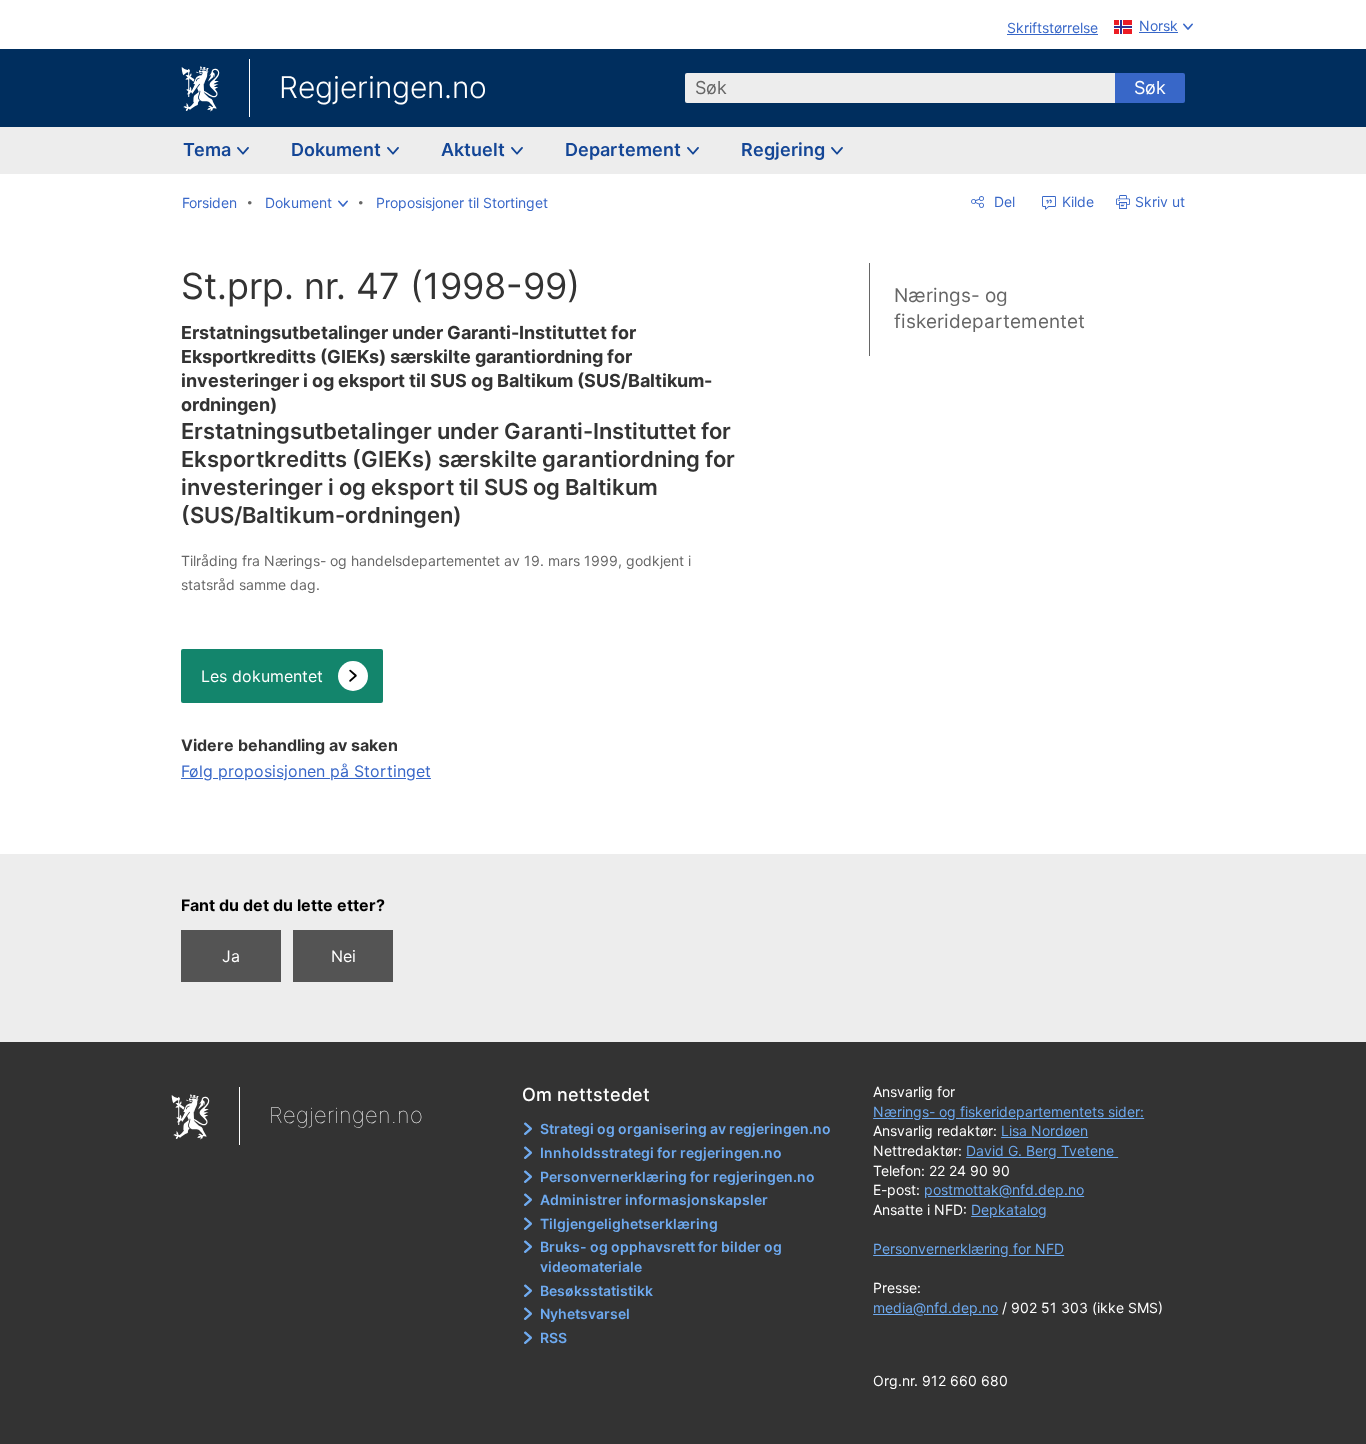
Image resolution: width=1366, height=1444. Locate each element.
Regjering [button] (785, 149)
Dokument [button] (338, 149)
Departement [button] (625, 149)
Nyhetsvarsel (585, 1313)
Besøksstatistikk (596, 1290)
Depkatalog (1009, 1209)
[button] (306, 203)
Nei (343, 956)
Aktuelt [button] (475, 149)
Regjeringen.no (383, 87)
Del (1002, 201)
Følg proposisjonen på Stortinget (306, 771)
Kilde (1076, 201)
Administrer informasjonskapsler (654, 1199)
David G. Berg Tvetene (1042, 1150)
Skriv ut (1160, 201)
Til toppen (459, 825)
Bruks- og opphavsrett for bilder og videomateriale (661, 1256)
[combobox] (900, 88)
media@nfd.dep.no (935, 1307)
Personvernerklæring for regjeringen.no (677, 1176)
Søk (1150, 87)
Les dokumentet (262, 676)
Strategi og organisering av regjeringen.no (685, 1128)
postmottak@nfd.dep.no (1004, 1189)
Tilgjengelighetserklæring (629, 1223)
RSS (553, 1337)
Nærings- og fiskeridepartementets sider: (1008, 1111)
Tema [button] (209, 149)
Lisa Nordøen (1044, 1130)
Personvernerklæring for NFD (968, 1248)
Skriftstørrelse (1052, 27)
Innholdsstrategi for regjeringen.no (661, 1152)
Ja (231, 956)
